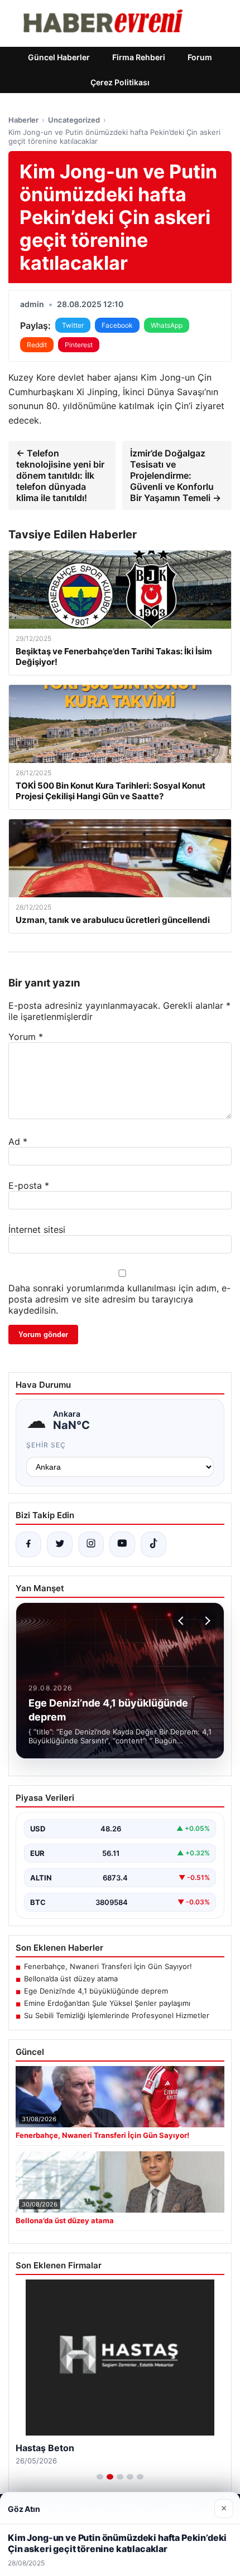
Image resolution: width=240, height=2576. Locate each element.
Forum (200, 57)
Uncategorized (74, 120)
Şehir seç (46, 1445)
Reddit (37, 345)
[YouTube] (122, 1544)
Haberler (23, 120)
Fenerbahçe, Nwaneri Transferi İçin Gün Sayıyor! (108, 1966)
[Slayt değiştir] (100, 2477)
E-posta (29, 1185)
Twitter (73, 325)
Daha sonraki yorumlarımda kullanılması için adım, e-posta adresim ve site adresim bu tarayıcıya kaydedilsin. (119, 1299)
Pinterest (79, 345)
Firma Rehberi (139, 57)
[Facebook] (28, 1544)
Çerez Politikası (120, 82)
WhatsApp (167, 325)
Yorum (26, 1037)
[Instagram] (91, 1544)
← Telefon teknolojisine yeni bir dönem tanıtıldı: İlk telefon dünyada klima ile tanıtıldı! (60, 475)
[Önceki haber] (183, 1621)
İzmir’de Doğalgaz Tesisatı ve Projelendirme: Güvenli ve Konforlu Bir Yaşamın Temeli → (176, 475)
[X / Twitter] (60, 1544)
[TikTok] (153, 1544)
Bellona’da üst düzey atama (71, 1979)
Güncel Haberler (59, 57)
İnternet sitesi (37, 1229)
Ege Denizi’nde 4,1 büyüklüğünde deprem (96, 1991)
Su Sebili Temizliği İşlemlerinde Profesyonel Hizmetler (117, 2015)
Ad (18, 1141)
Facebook (117, 325)
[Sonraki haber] (206, 1621)
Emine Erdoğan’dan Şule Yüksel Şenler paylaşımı (107, 2003)
